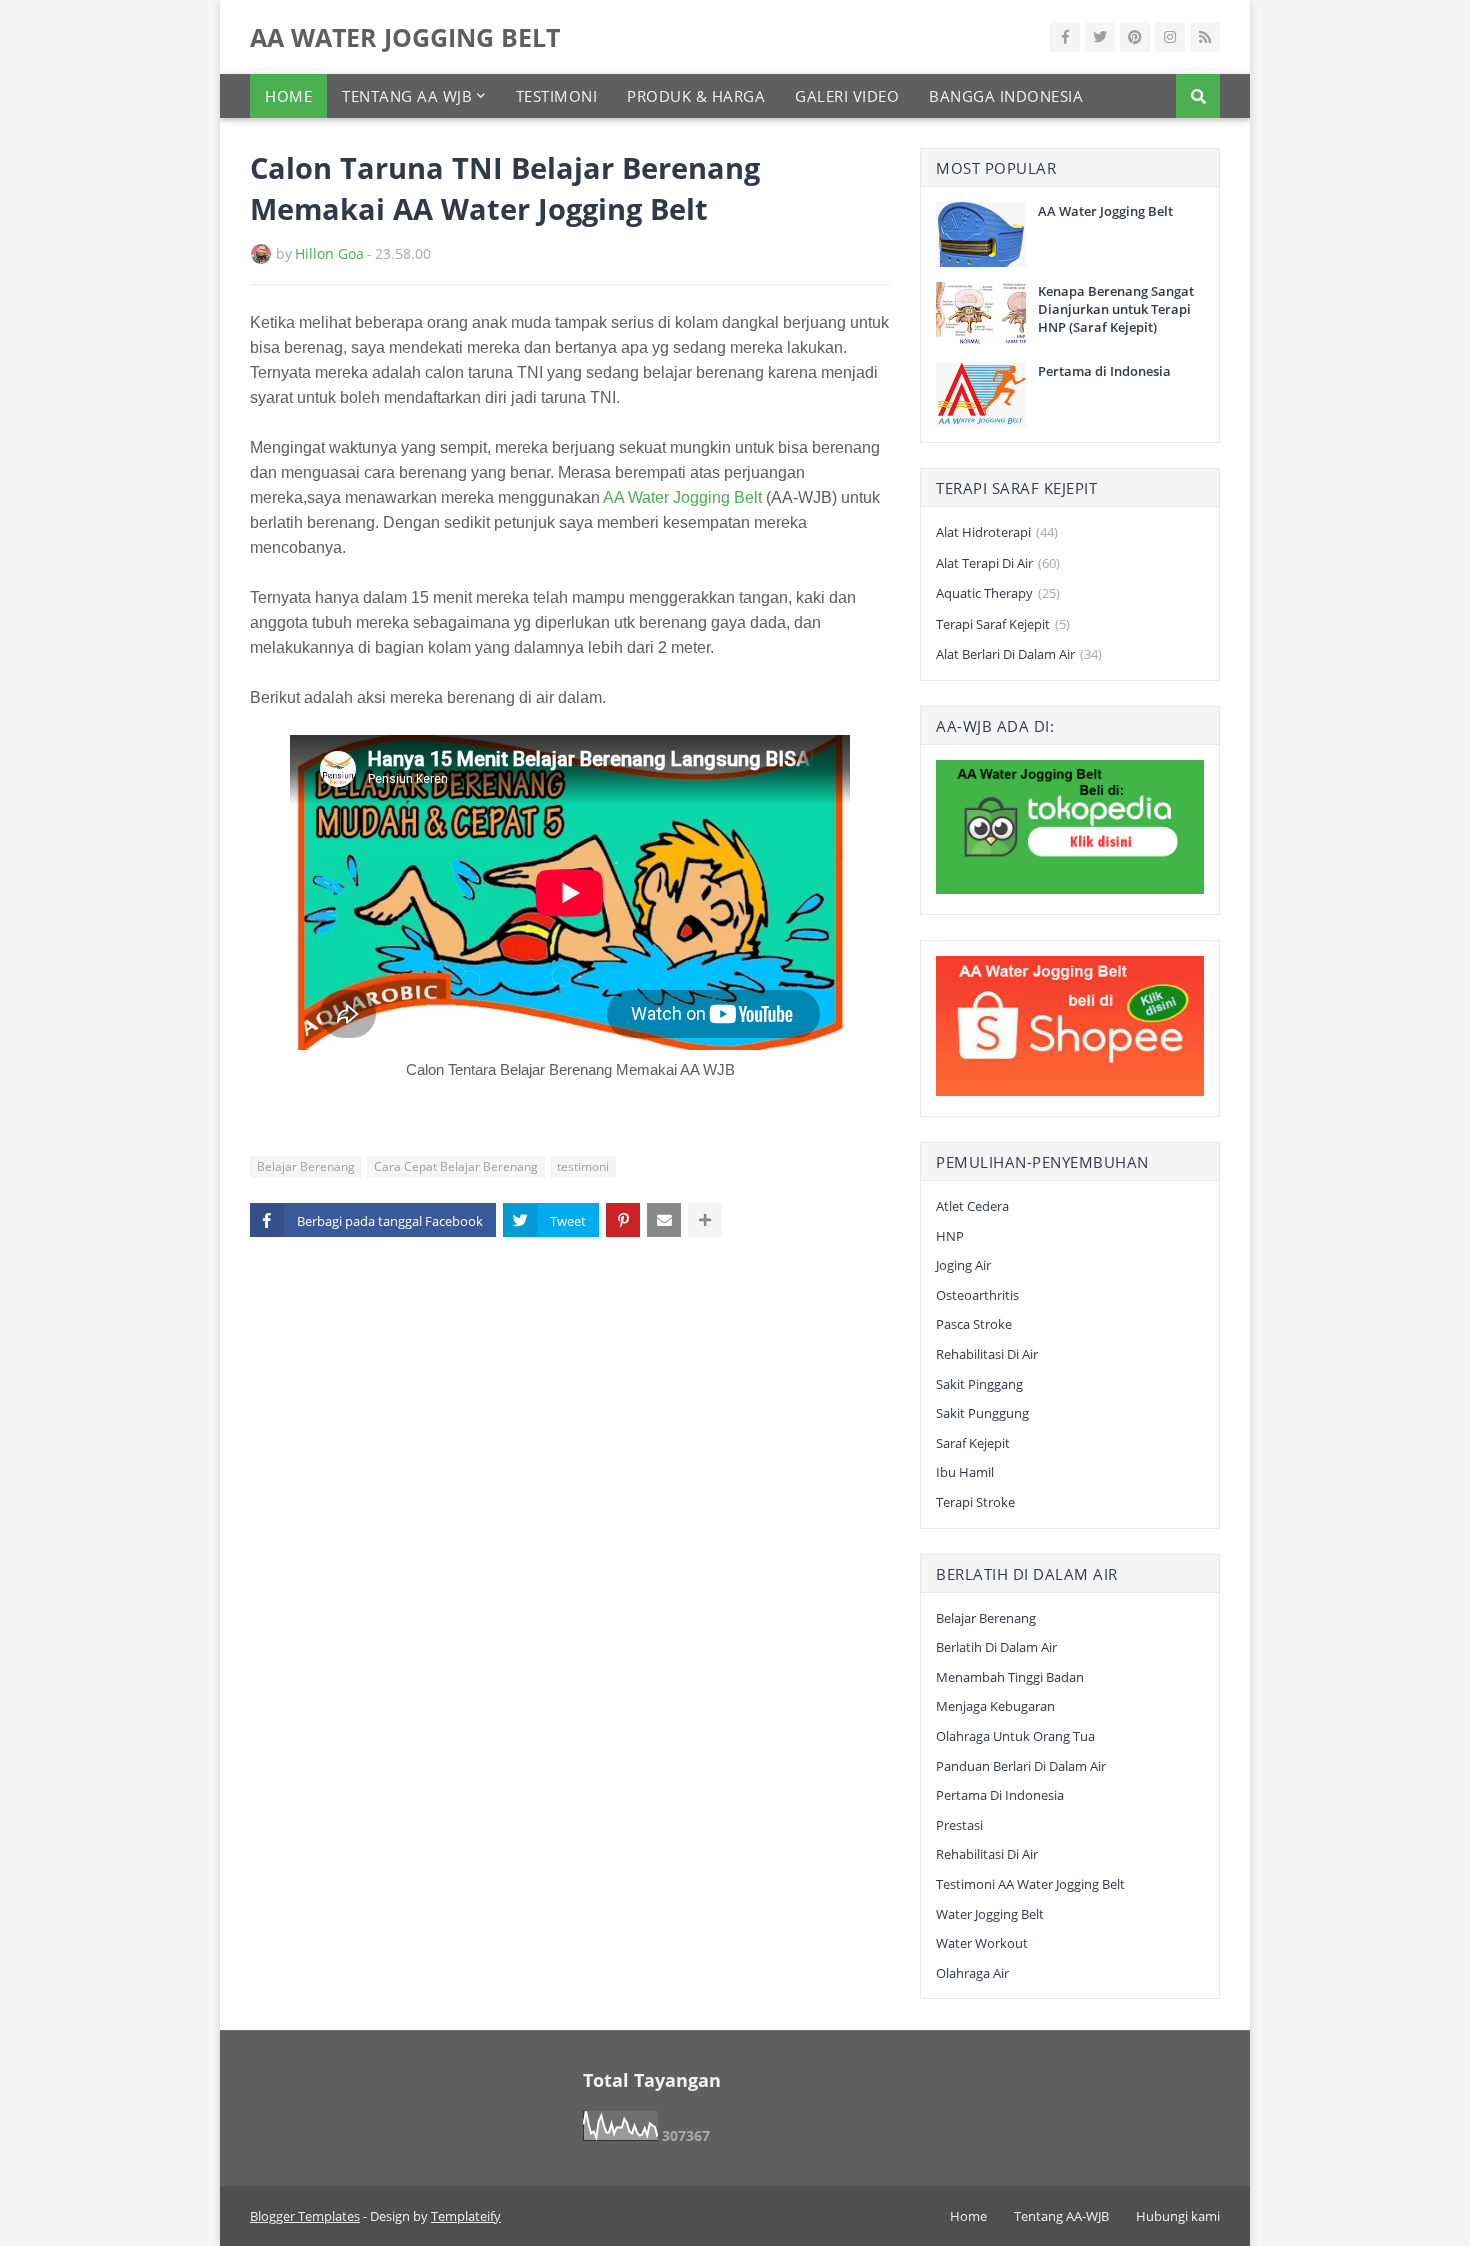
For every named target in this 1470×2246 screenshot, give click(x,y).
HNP (950, 1236)
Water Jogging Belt (990, 1914)
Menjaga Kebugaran (995, 1706)
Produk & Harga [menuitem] (696, 96)
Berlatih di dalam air (996, 1647)
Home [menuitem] (288, 96)
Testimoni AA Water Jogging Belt (1030, 1884)
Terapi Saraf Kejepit (1003, 624)
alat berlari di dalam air (1019, 654)
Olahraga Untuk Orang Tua (1015, 1736)
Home (968, 2216)
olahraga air (972, 1973)
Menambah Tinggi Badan (1010, 1677)
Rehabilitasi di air (987, 1354)
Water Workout (982, 1943)
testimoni (583, 1166)
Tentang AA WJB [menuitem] (407, 96)
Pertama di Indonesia (1104, 371)
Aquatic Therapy (998, 593)
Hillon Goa (329, 253)
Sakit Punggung (982, 1413)
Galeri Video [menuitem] (847, 96)
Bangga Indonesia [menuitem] (1006, 96)
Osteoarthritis (977, 1295)
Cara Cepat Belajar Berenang (456, 1166)
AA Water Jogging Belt (682, 497)
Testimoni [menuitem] (557, 96)
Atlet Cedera (972, 1206)
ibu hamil (965, 1472)
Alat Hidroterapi (997, 532)
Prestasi (959, 1825)
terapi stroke (975, 1502)
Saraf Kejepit (973, 1443)
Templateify (466, 2216)
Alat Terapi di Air (998, 563)
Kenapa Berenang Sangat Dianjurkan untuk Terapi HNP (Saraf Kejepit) (1116, 309)
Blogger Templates (305, 2216)
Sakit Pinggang (979, 1384)
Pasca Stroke (974, 1324)
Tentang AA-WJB (1061, 2216)
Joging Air (963, 1265)
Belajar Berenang (306, 1166)
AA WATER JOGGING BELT (405, 37)
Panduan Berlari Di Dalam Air (1021, 1766)
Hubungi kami (1178, 2216)
